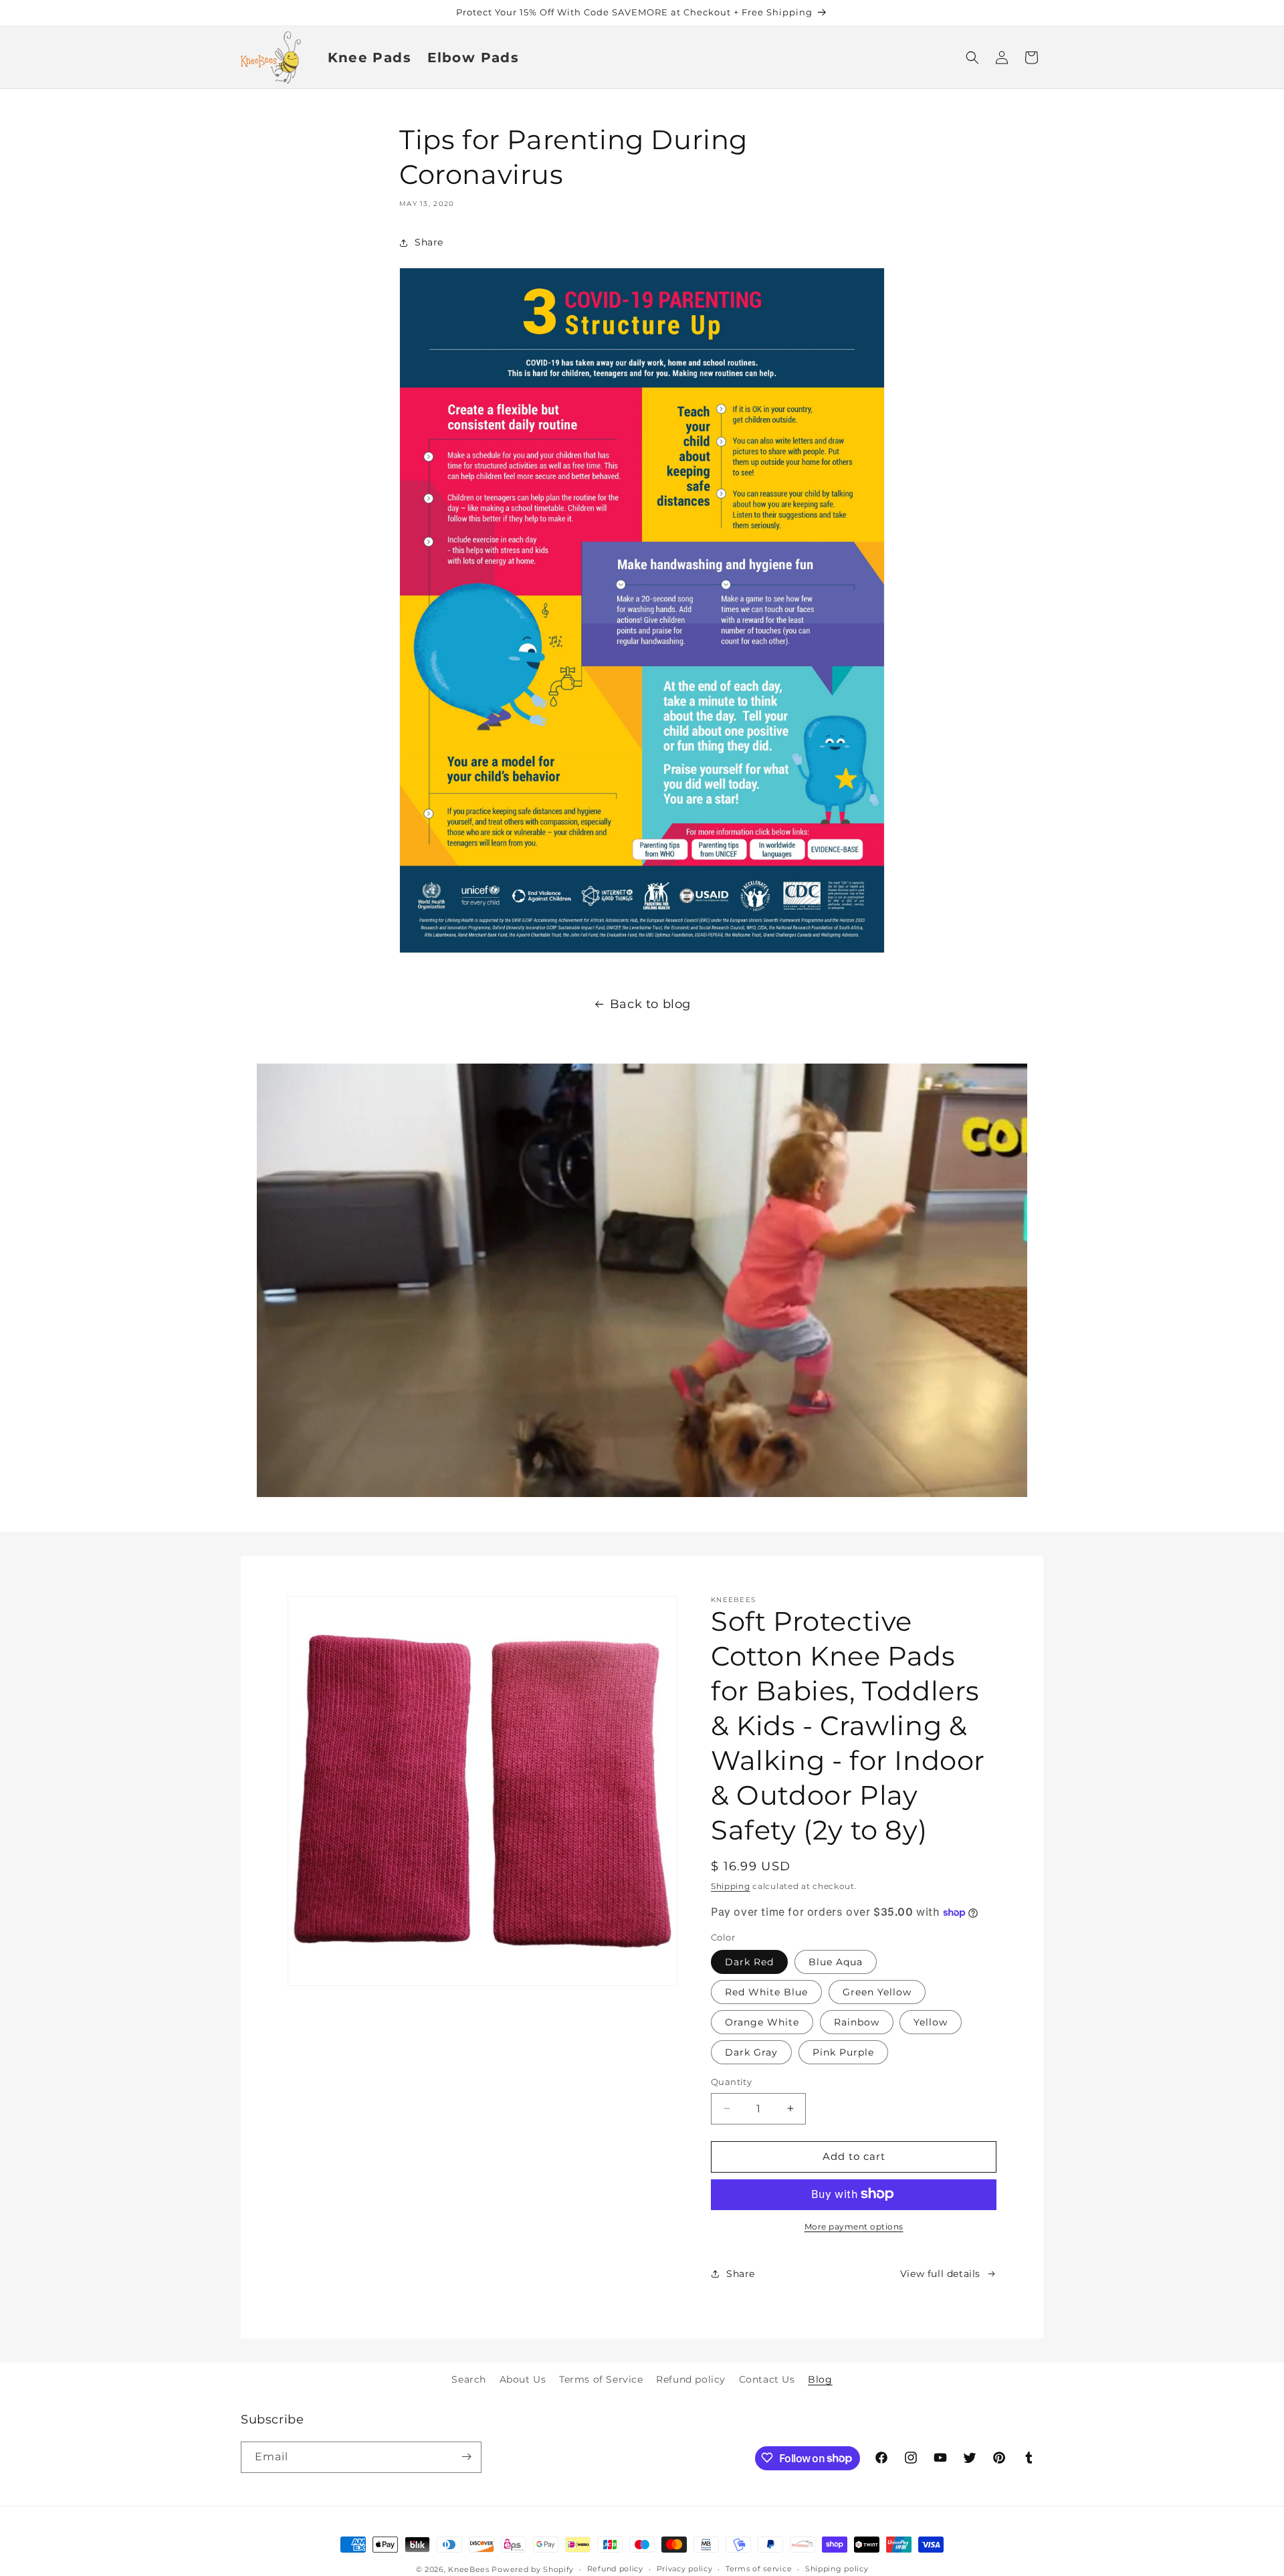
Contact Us (767, 2379)
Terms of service (759, 2569)
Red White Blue (766, 1992)
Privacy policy (685, 2569)
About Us (523, 2379)
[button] (972, 58)
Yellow (931, 2022)
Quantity (731, 2082)
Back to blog (650, 1004)
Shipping (731, 1886)
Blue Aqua (836, 1962)
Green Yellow (877, 1992)
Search (469, 2379)
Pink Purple (843, 2052)
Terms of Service (601, 2379)
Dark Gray (751, 2052)
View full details (940, 2274)
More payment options (854, 2226)
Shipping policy (837, 2569)
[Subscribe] (466, 2457)
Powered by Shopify (533, 2569)
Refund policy (691, 2379)
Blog (820, 2379)
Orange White (762, 2022)
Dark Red (749, 1962)
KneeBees (469, 2569)
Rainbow (857, 2022)
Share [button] (429, 242)
